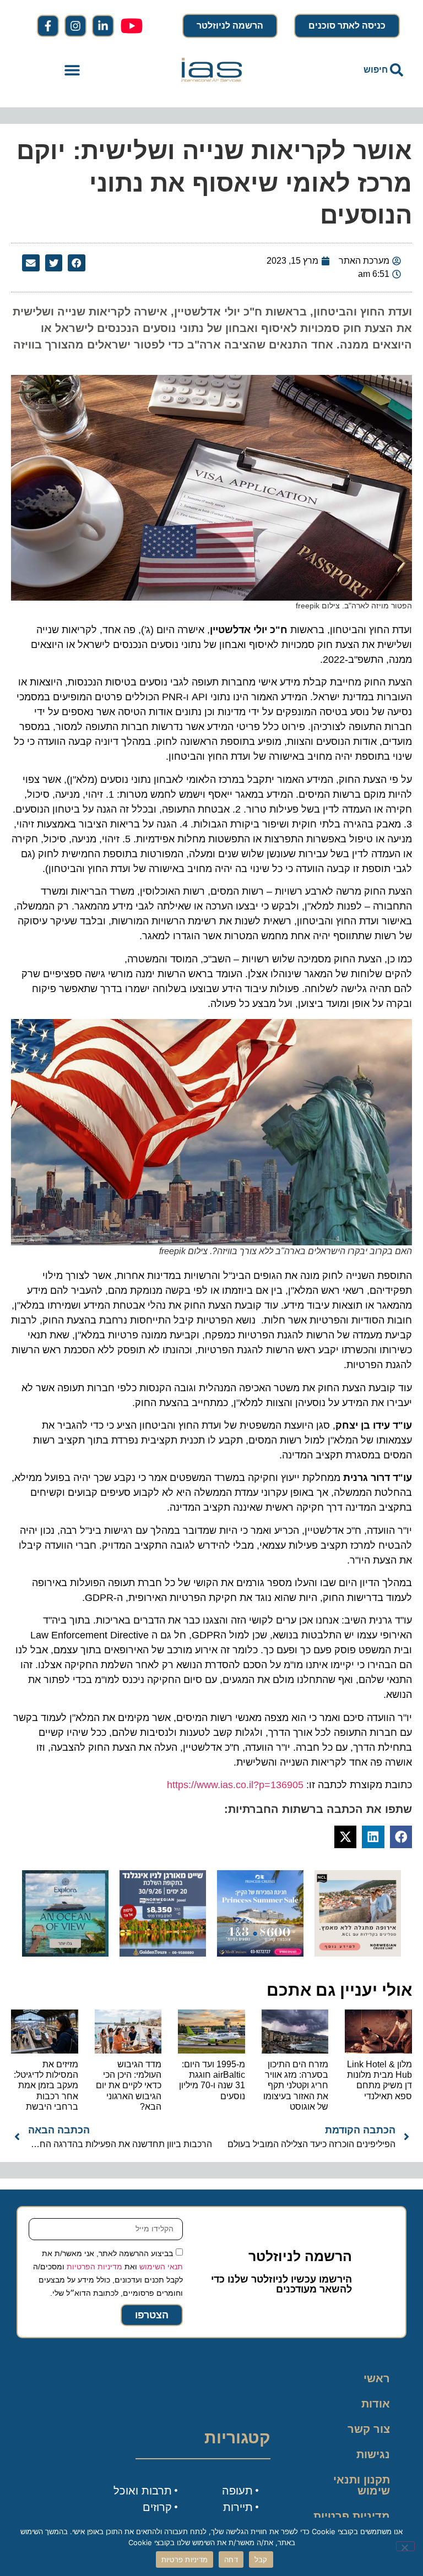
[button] (72, 70)
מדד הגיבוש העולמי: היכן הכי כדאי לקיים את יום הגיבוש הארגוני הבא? (129, 2085)
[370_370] (260, 1953)
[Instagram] (75, 26)
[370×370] (358, 1953)
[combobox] (351, 70)
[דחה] (405, 2546)
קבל (261, 2559)
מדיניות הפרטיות (94, 2267)
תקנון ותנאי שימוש (362, 2485)
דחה (231, 2559)
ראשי (377, 2378)
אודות (376, 2404)
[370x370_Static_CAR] (65, 1953)
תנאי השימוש (161, 2267)
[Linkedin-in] (103, 26)
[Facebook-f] (48, 26)
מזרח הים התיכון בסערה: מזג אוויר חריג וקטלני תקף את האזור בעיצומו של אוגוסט (296, 2085)
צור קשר (369, 2429)
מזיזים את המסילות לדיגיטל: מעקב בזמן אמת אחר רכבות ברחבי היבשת (46, 2085)
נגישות (373, 2454)
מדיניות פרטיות (352, 2516)
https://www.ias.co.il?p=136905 (235, 1785)
